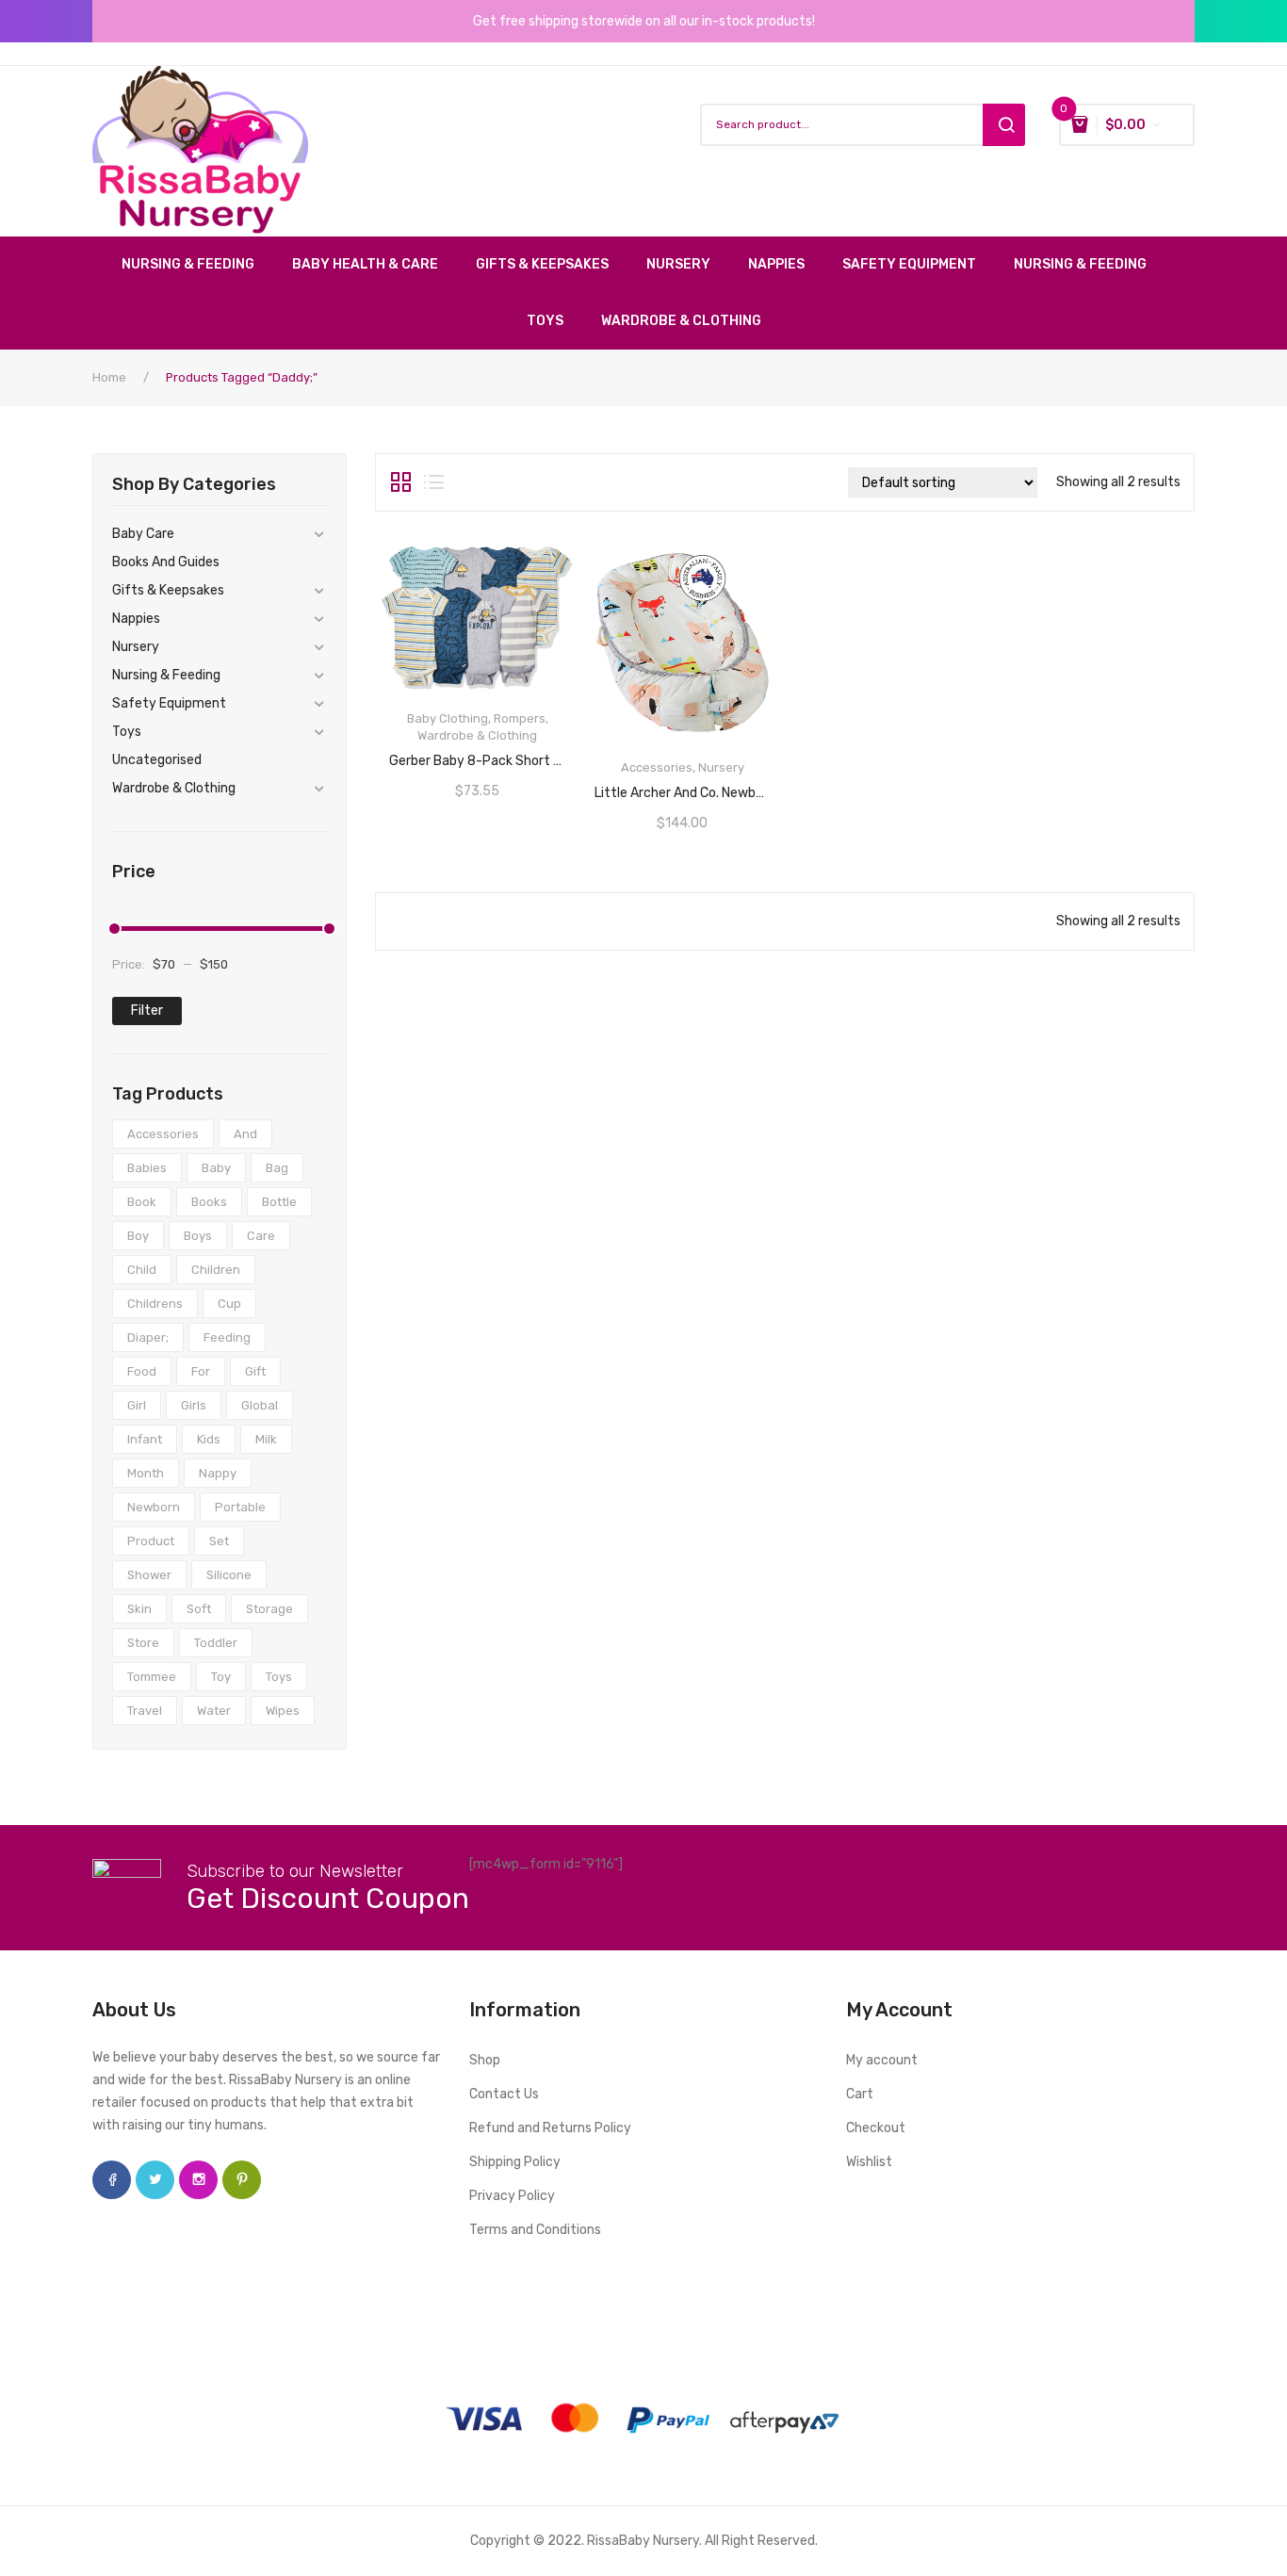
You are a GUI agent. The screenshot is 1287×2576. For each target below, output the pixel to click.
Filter (147, 1011)
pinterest (242, 2180)
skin (139, 1609)
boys (198, 1236)
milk (266, 1439)
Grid (401, 482)
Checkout (876, 2128)
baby (216, 1168)
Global (260, 1405)
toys (279, 1677)
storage (269, 1609)
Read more (682, 787)
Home (109, 377)
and (245, 1134)
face (112, 2180)
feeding (227, 1337)
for (201, 1371)
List (434, 482)
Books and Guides (166, 562)
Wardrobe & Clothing (174, 788)
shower (149, 1575)
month (146, 1473)
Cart (860, 2094)
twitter (155, 2180)
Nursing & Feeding (166, 675)
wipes (283, 1711)
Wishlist (869, 2162)
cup (229, 1304)
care (261, 1236)
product (151, 1541)
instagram (198, 2180)
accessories (163, 1134)
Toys (127, 732)
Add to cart (478, 755)
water (214, 1711)
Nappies (136, 619)
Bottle (279, 1202)
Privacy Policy (512, 2196)
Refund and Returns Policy (550, 2128)
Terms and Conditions (535, 2230)
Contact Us (504, 2094)
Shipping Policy (515, 2162)
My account (882, 2060)
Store (143, 1643)
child (142, 1270)
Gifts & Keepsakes (168, 590)
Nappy (218, 1473)
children (216, 1270)
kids (209, 1439)
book (142, 1202)
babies (147, 1168)
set (219, 1541)
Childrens (155, 1304)
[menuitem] (197, 265)
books (209, 1202)
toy (221, 1677)
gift (255, 1371)
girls (194, 1405)
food (142, 1371)
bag (277, 1168)
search (1004, 125)
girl (137, 1405)
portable (240, 1507)
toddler (216, 1643)
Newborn (154, 1507)
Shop (485, 2060)
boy (138, 1236)
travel (145, 1711)
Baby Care (143, 534)
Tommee (152, 1677)
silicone (229, 1575)
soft (199, 1609)
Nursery (136, 647)
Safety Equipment (169, 703)
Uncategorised (157, 760)
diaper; (148, 1337)
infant (145, 1439)
